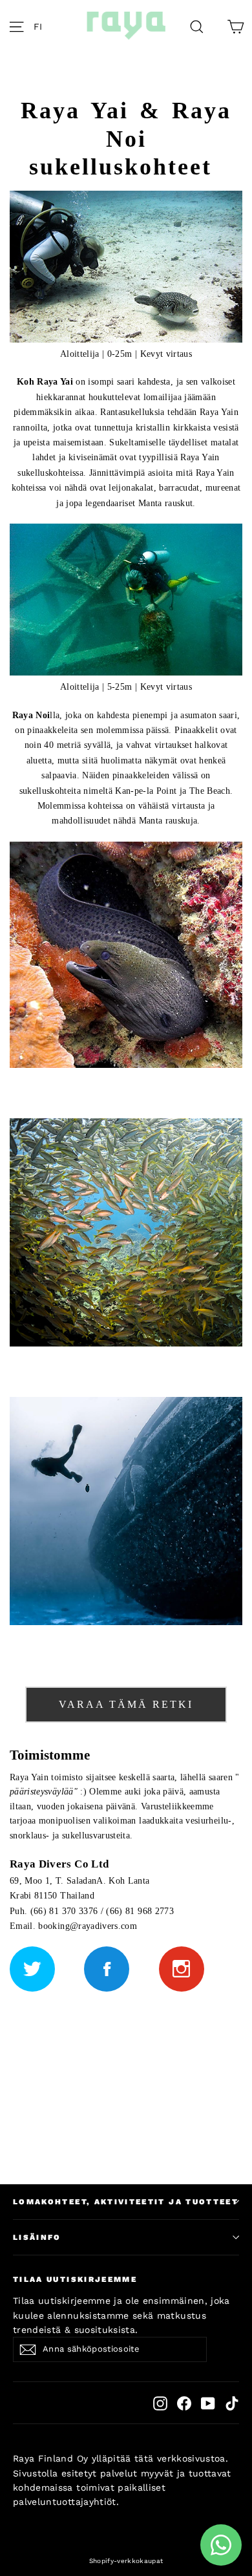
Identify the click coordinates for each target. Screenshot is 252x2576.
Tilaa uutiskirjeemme (75, 2279)
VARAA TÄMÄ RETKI (126, 1704)
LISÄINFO (37, 2237)
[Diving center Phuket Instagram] (182, 1969)
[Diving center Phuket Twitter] (32, 1969)
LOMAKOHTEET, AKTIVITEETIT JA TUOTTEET (126, 2202)
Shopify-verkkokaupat (126, 2561)
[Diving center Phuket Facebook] (107, 1969)
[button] (41, 26)
